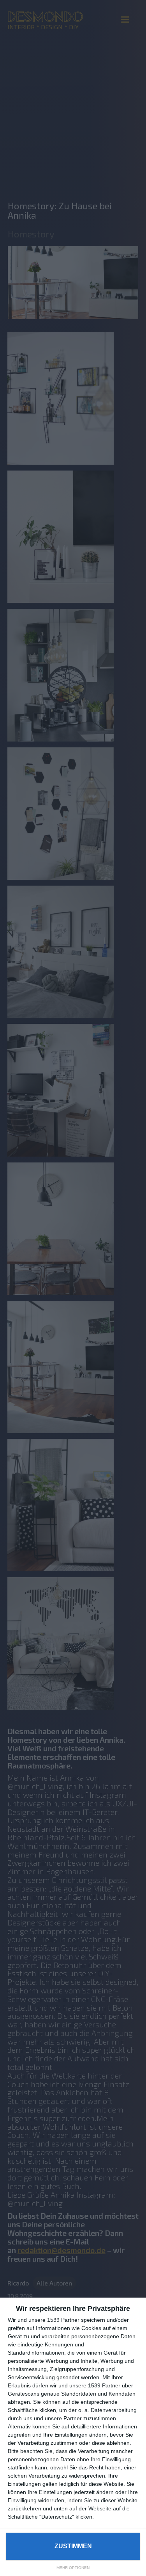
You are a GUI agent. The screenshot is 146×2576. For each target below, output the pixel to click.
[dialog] (73, 2437)
